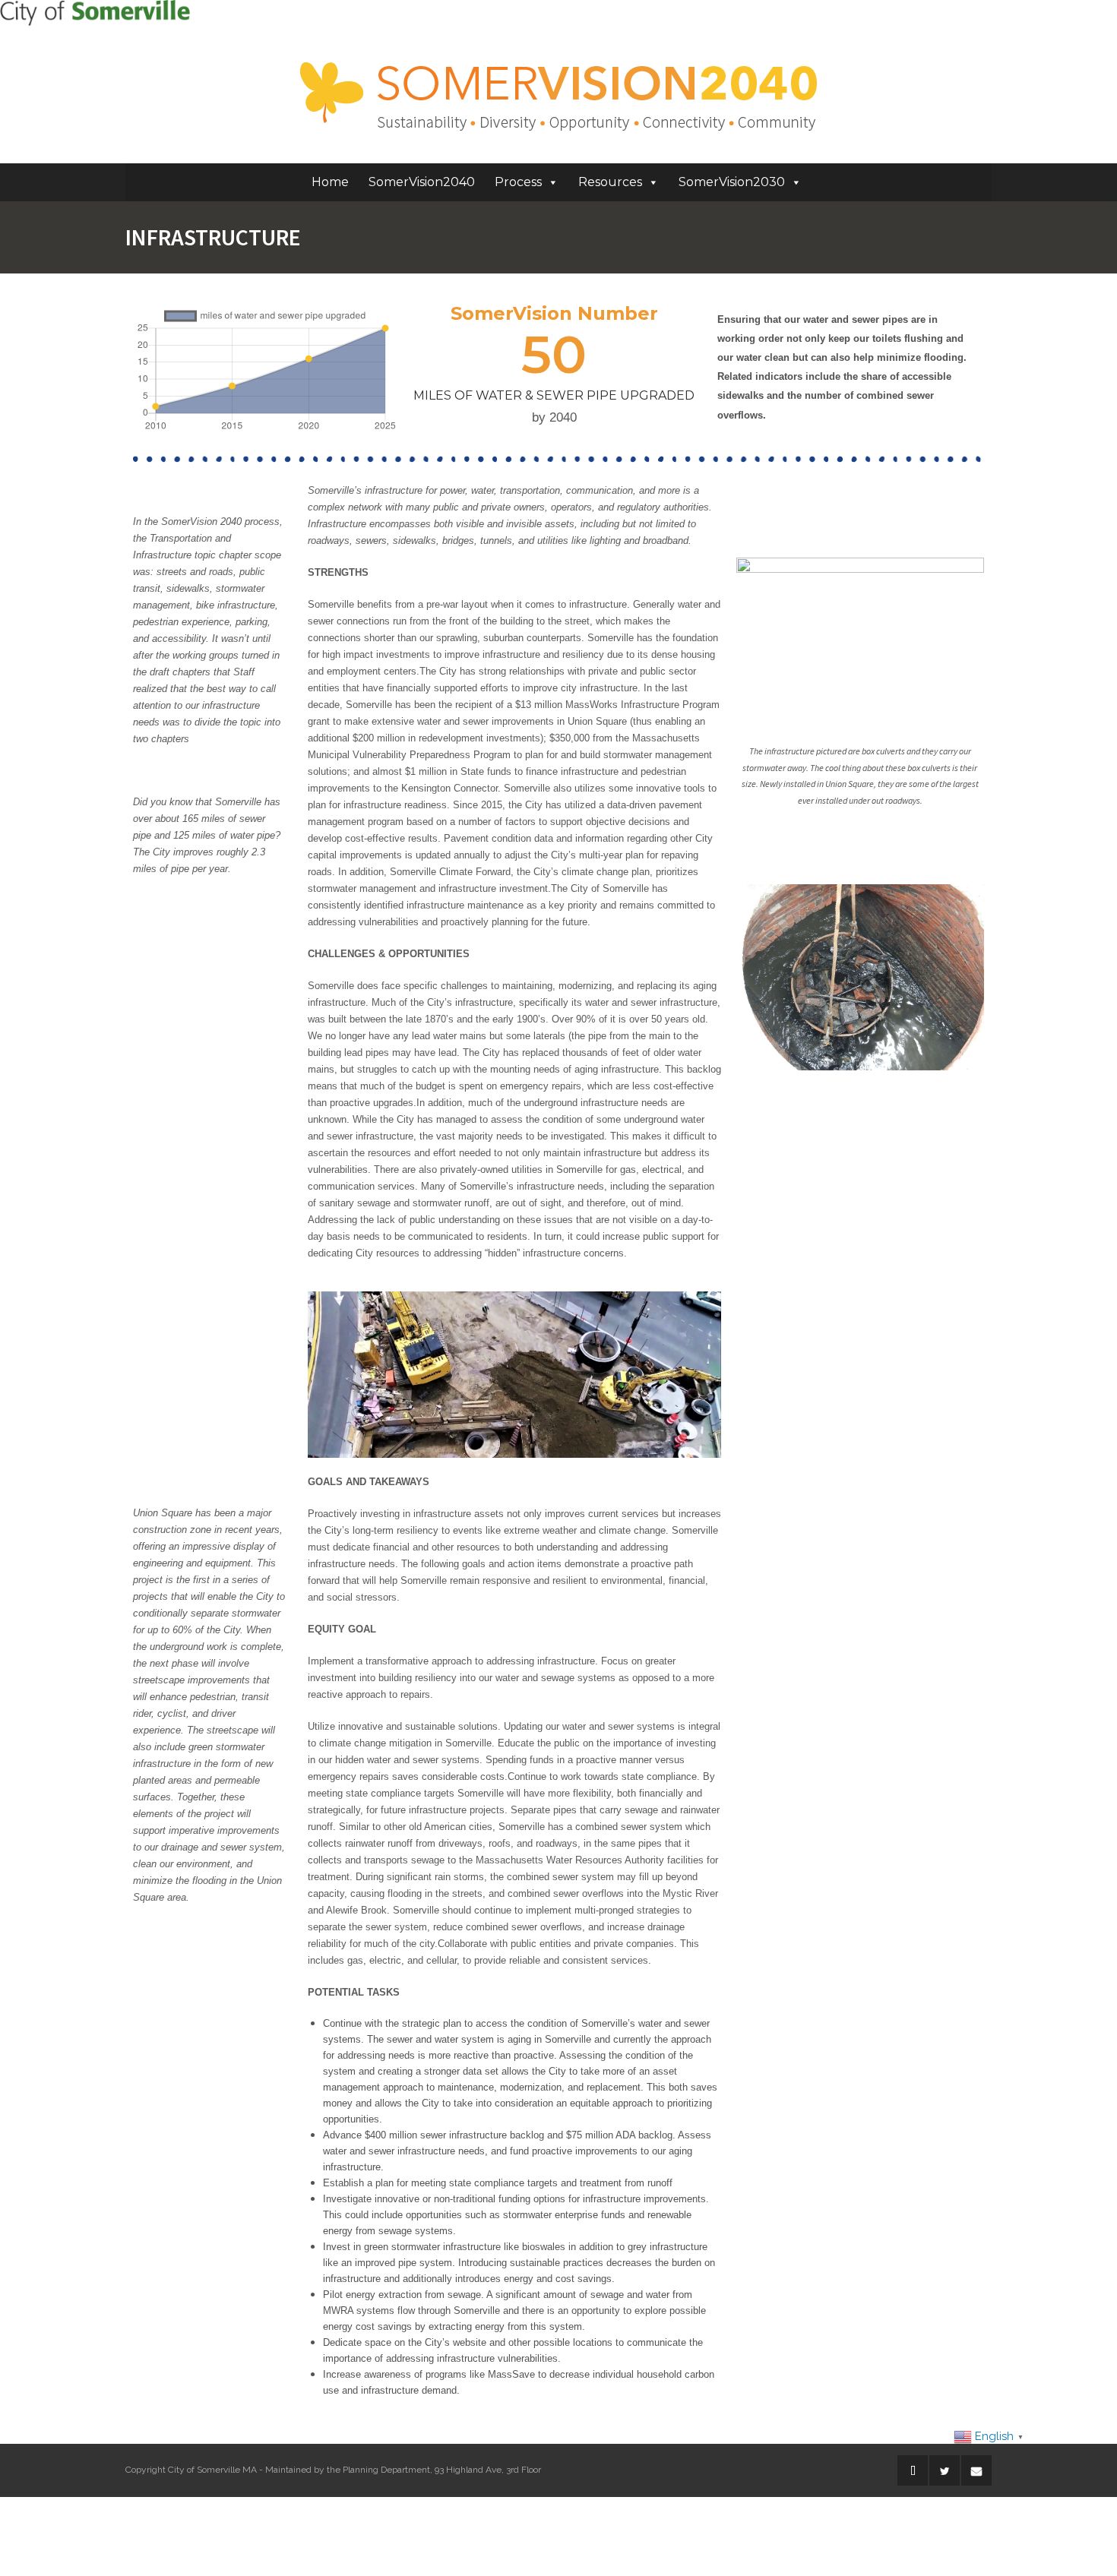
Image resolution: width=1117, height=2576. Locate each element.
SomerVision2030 (732, 182)
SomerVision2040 (422, 182)
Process (518, 182)
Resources (610, 182)
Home (330, 182)
